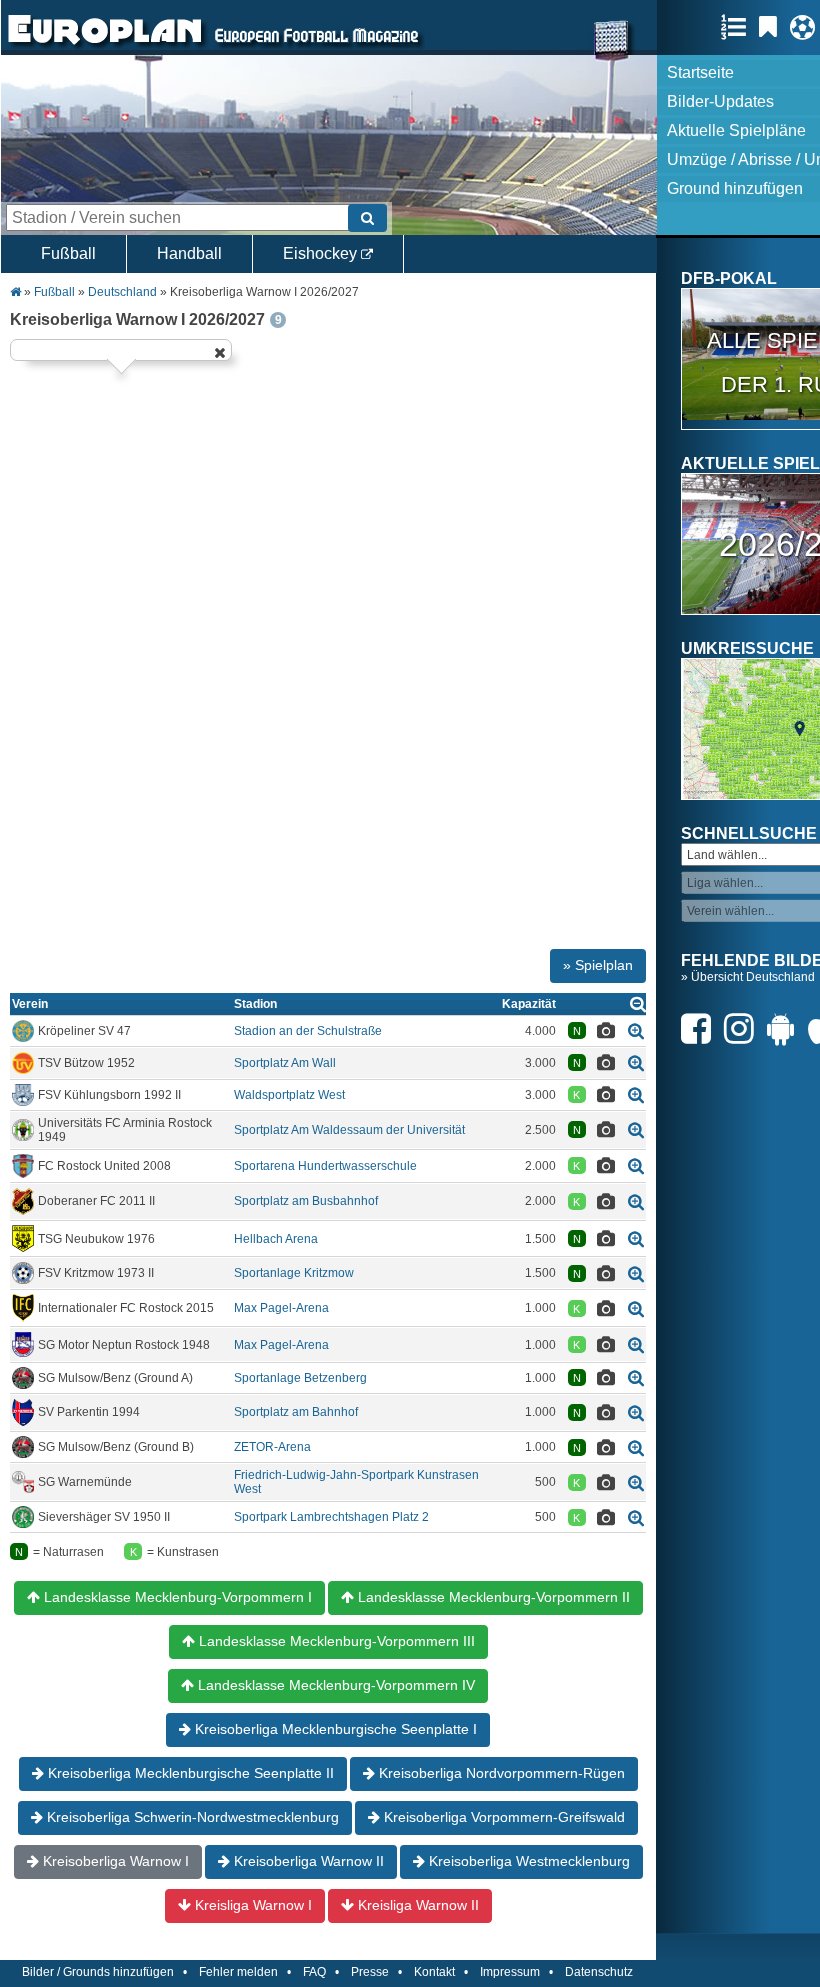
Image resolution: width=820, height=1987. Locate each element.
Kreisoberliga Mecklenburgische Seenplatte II (189, 1773)
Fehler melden (238, 1972)
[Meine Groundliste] (738, 27)
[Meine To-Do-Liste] (773, 27)
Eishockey (322, 253)
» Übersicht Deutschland (748, 977)
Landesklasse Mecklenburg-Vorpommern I (176, 1597)
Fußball (68, 253)
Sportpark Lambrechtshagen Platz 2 (331, 1517)
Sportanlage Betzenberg (300, 1378)
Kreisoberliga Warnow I (114, 1861)
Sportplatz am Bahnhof (296, 1412)
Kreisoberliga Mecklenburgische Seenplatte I (334, 1729)
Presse (370, 1972)
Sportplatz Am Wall (285, 1063)
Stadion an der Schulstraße (308, 1031)
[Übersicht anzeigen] (638, 1003)
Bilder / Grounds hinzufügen (98, 1972)
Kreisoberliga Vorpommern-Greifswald (502, 1817)
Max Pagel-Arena (281, 1308)
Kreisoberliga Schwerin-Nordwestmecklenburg (191, 1817)
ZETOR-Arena (272, 1447)
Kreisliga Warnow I (251, 1905)
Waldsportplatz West (289, 1095)
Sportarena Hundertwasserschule (325, 1166)
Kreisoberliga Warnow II (307, 1861)
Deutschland (122, 292)
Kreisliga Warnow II (416, 1905)
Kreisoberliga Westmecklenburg (527, 1861)
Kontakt (434, 1972)
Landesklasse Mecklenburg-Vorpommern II (492, 1597)
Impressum (510, 1972)
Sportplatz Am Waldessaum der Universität (349, 1130)
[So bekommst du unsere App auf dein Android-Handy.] (786, 1028)
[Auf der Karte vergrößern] (636, 1030)
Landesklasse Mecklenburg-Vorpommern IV (334, 1685)
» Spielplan (598, 965)
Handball (189, 253)
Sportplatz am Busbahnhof (306, 1201)
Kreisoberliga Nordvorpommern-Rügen (500, 1773)
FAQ (314, 1972)
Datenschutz (599, 1972)
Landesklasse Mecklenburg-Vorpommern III (335, 1641)
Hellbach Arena (276, 1239)
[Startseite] (105, 46)
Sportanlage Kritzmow (294, 1273)
